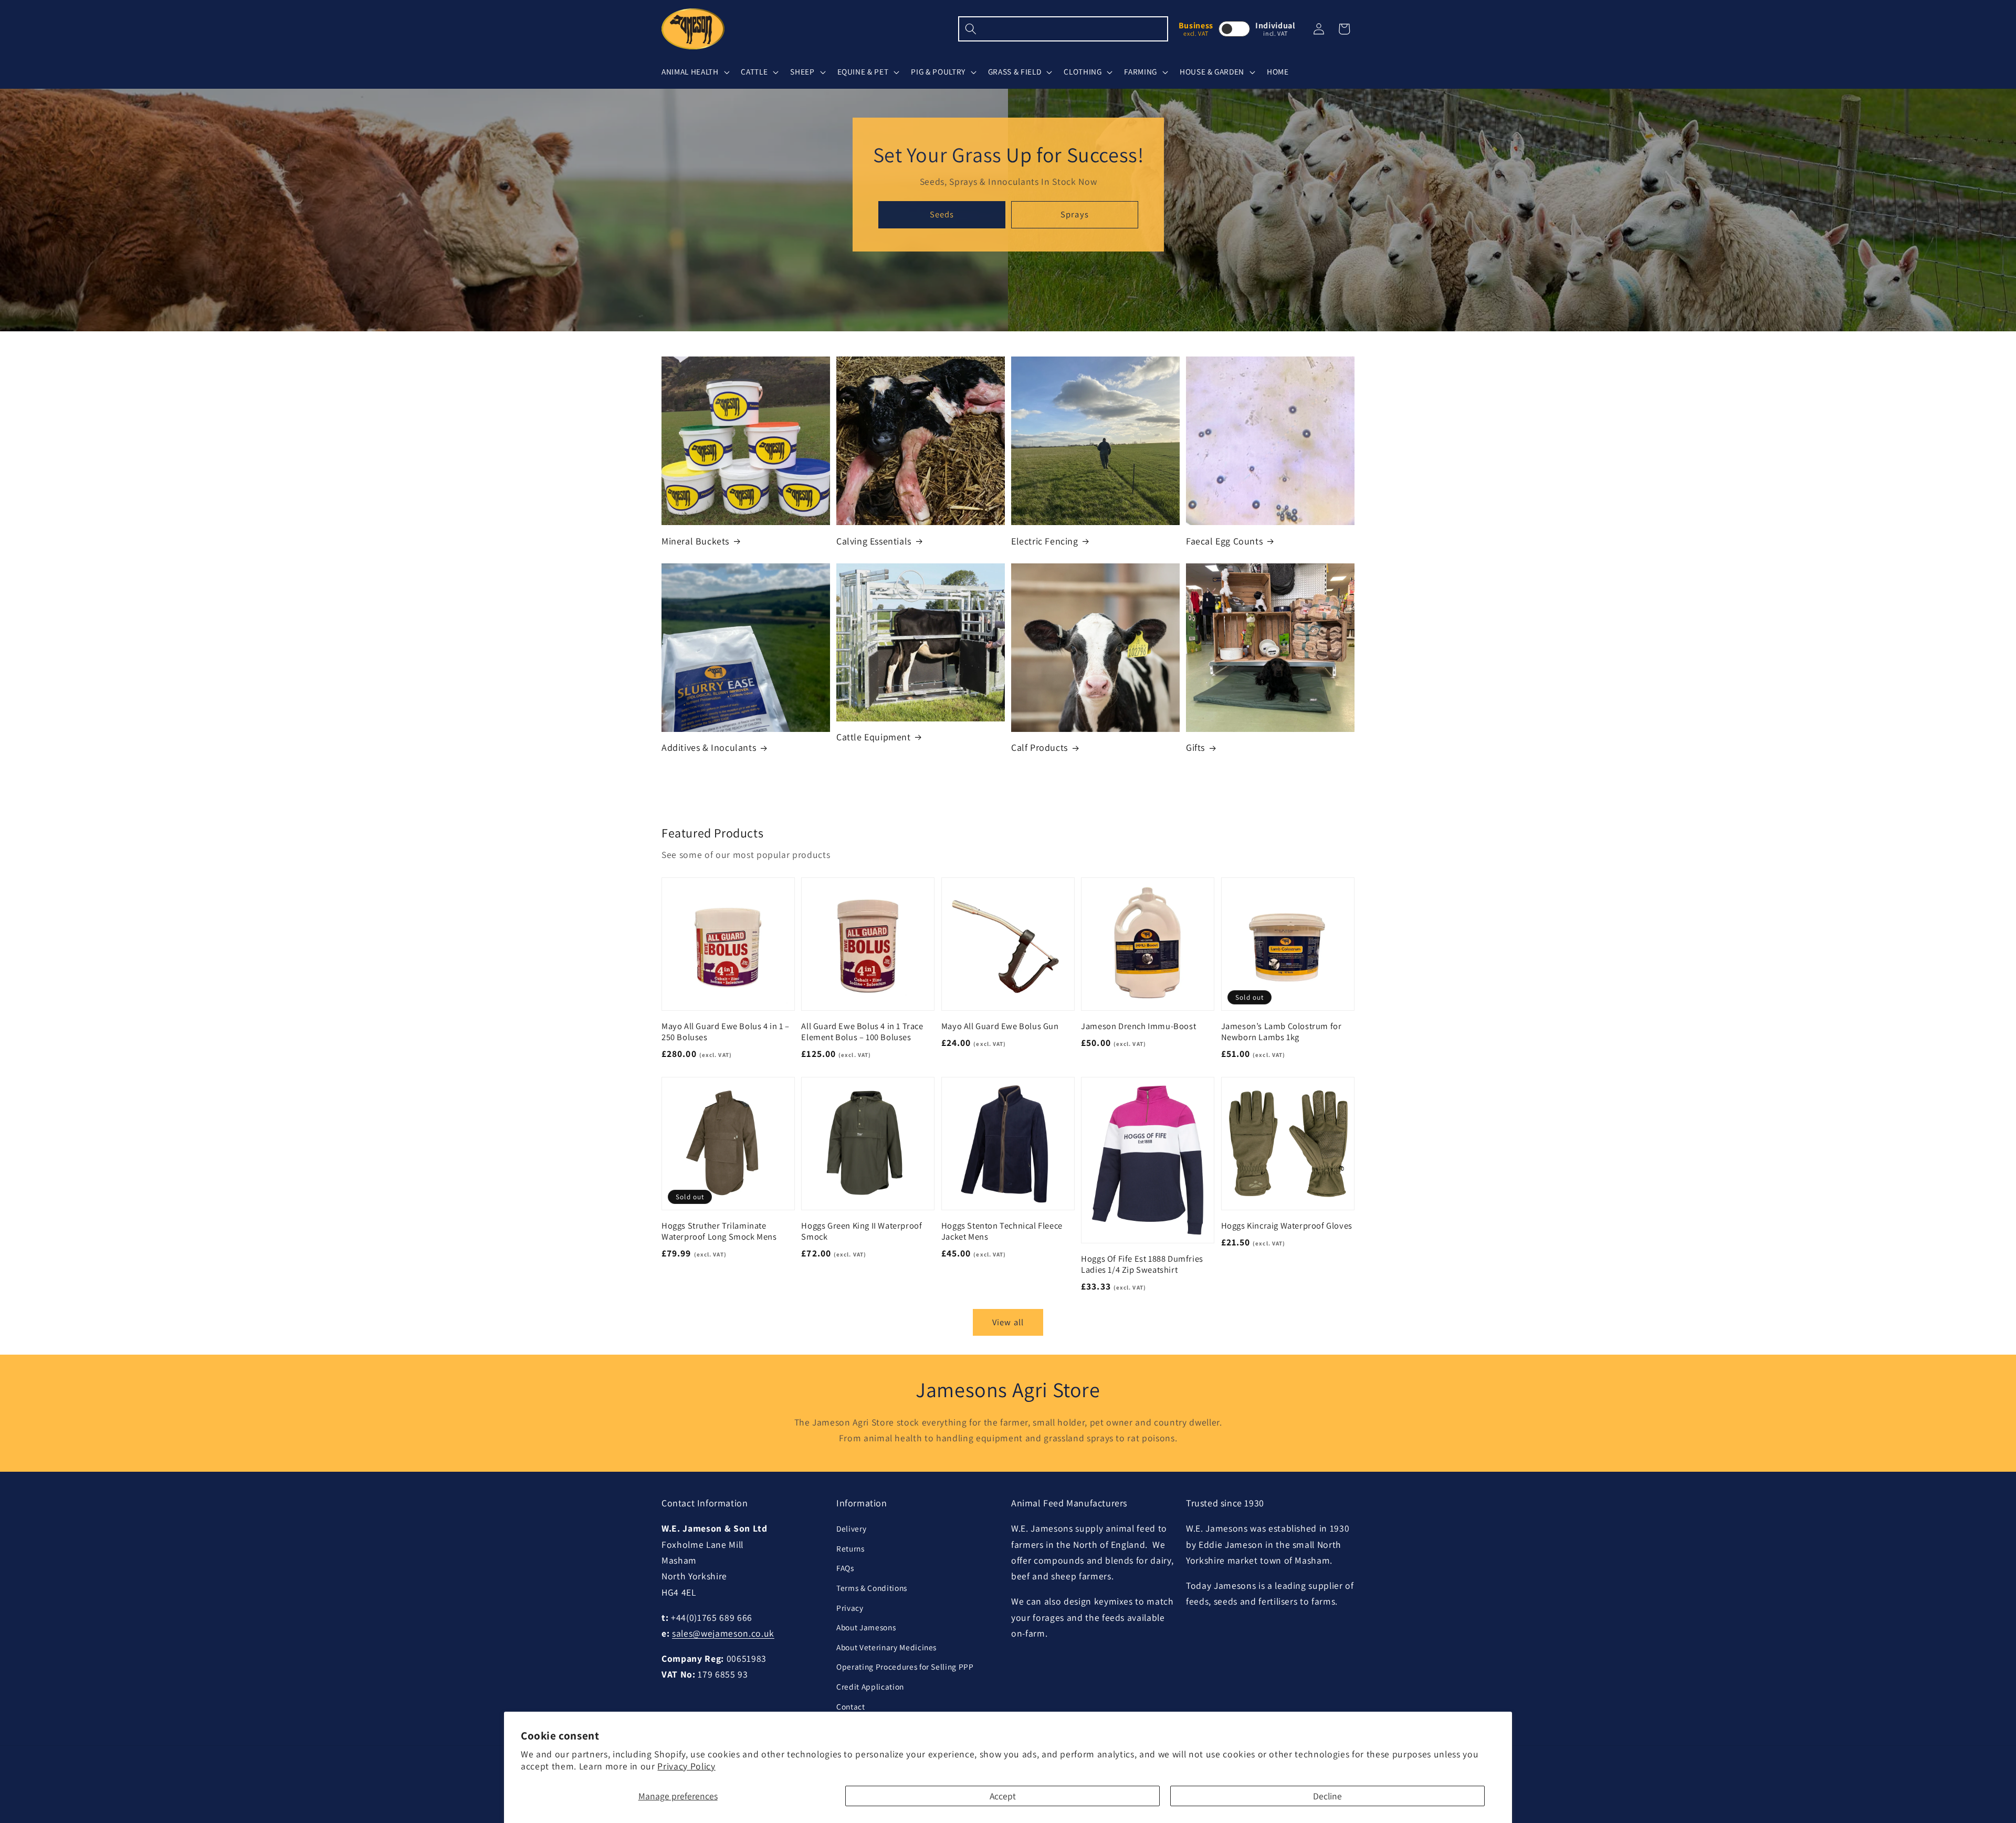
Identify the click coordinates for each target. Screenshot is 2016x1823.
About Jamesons (866, 1627)
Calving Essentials (874, 541)
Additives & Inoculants (709, 747)
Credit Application (870, 1686)
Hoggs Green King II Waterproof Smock (862, 1231)
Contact (851, 1706)
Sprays (1075, 214)
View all (1008, 1322)
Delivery (851, 1528)
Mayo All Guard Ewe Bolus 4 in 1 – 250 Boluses (726, 1032)
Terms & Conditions (872, 1588)
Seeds (942, 214)
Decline (1327, 1796)
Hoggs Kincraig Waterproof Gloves (1287, 1226)
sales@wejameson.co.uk (723, 1633)
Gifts (1195, 747)
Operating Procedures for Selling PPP (905, 1667)
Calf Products (1039, 747)
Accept (1003, 1796)
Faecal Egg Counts (1224, 541)
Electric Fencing (1045, 541)
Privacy (850, 1608)
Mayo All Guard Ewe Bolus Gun (1000, 1026)
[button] (694, 72)
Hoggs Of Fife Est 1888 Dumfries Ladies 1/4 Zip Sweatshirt (1142, 1264)
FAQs (845, 1568)
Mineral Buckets (695, 541)
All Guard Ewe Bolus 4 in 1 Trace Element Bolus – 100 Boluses (862, 1032)
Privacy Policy (686, 1766)
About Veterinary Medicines (886, 1647)
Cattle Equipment (874, 737)
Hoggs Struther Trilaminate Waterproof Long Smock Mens (719, 1231)
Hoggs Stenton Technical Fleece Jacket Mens (1002, 1231)
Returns (850, 1548)
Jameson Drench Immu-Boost (1138, 1026)
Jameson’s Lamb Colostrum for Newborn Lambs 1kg (1282, 1032)
